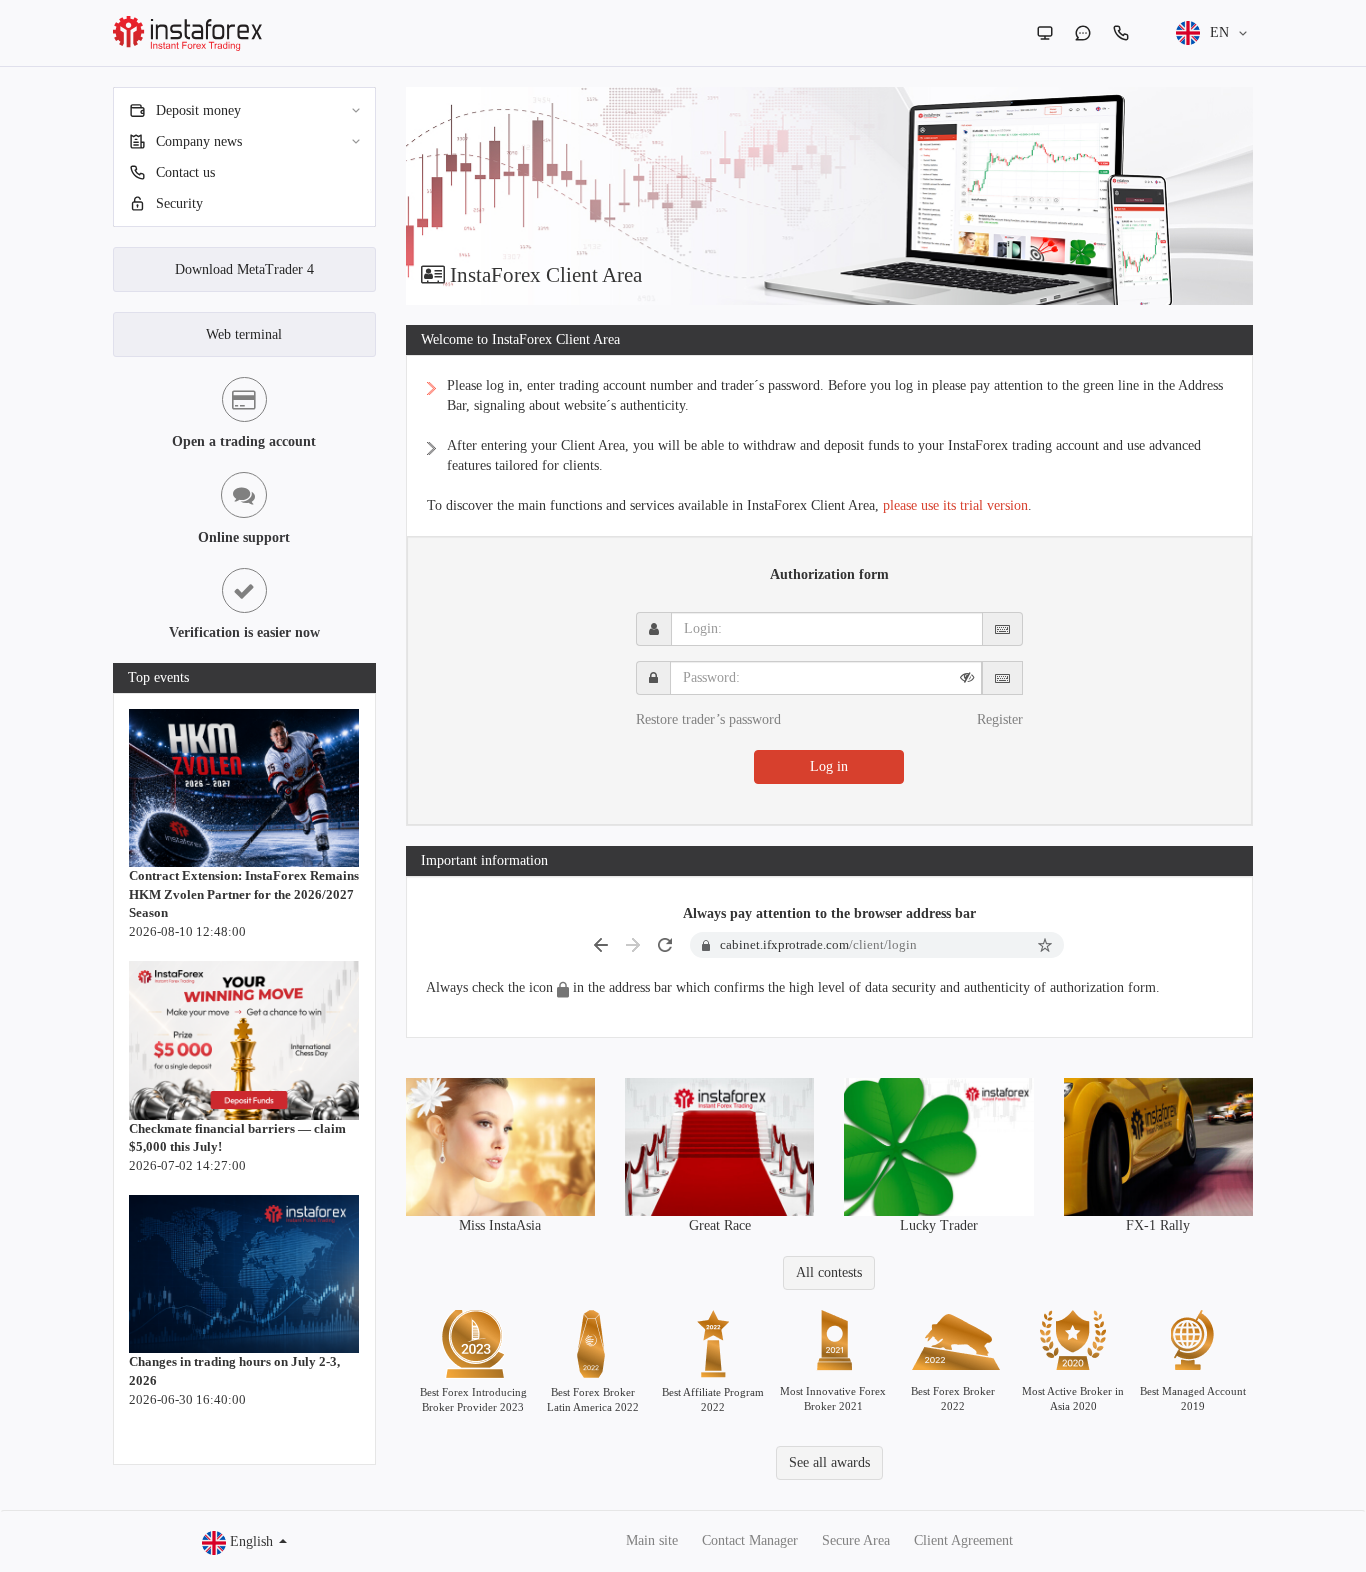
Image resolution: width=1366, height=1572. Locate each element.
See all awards (829, 1462)
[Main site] (1045, 33)
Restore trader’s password (708, 719)
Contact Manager (750, 1540)
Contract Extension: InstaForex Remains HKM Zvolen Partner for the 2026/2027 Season (244, 894)
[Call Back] (1121, 33)
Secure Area (856, 1540)
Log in (829, 766)
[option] (830, 196)
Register (1000, 719)
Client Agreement (963, 1540)
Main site (652, 1540)
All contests (829, 1272)
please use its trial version (955, 505)
